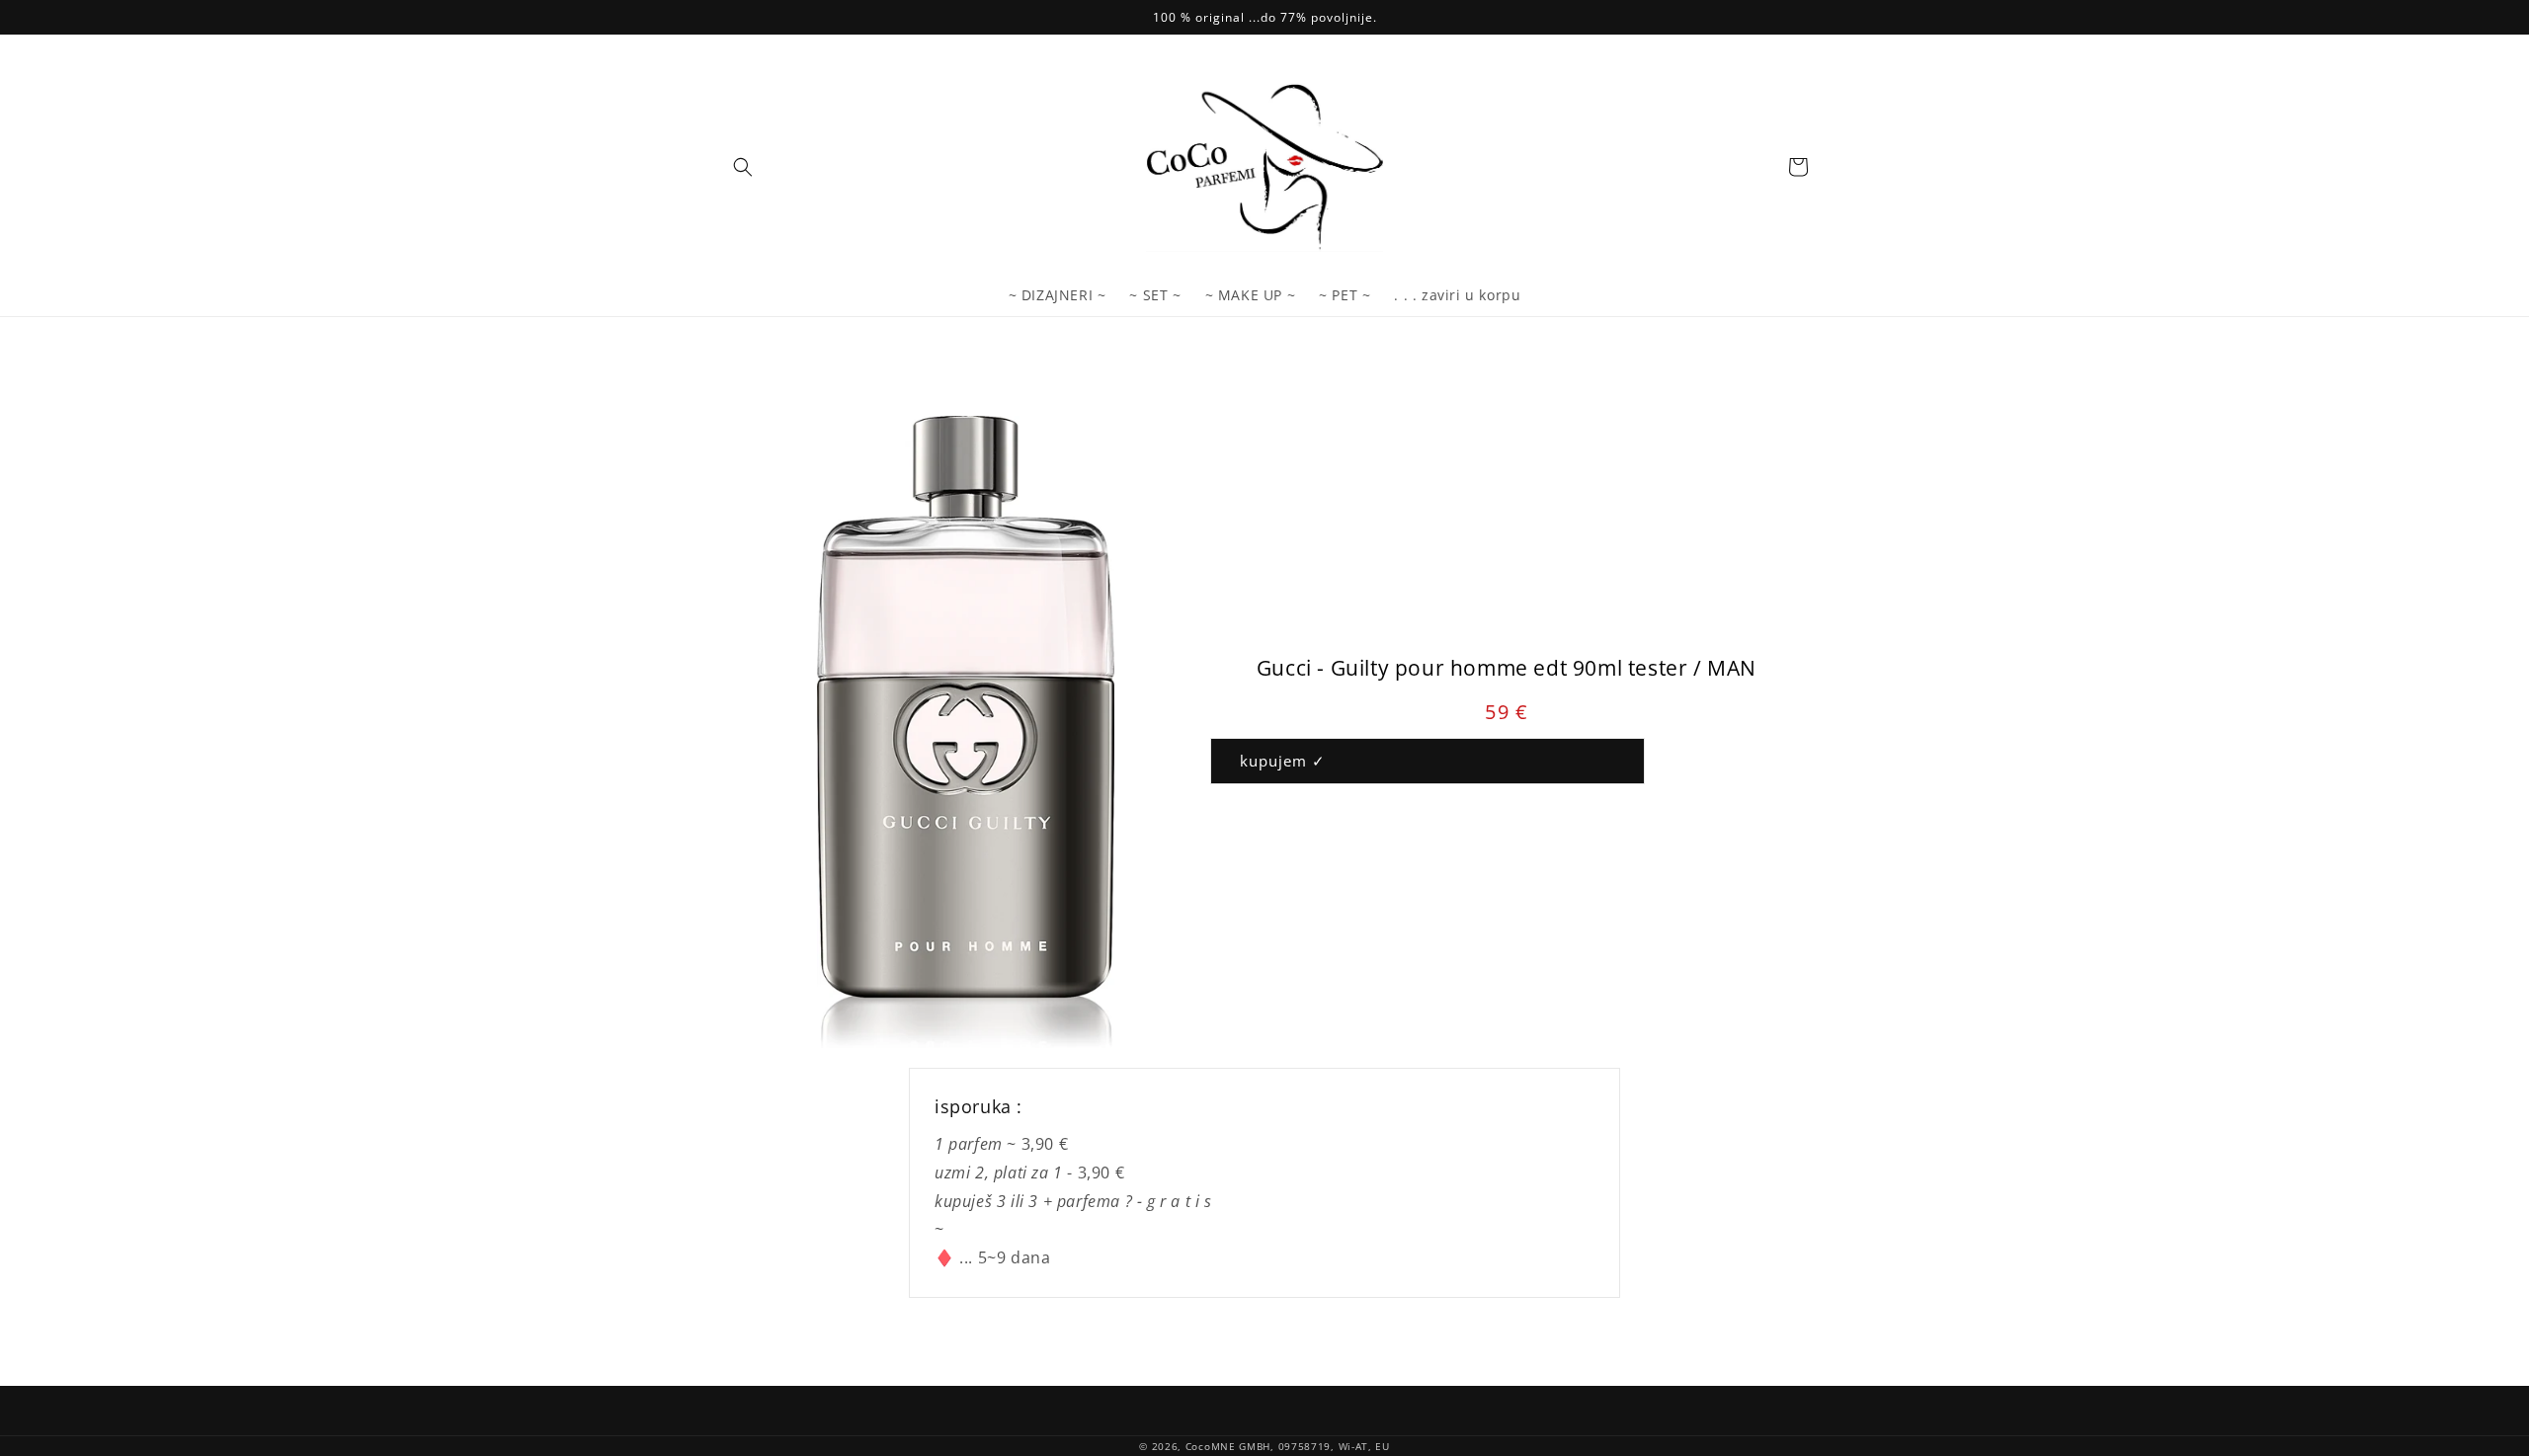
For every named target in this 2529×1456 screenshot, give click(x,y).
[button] (743, 167)
